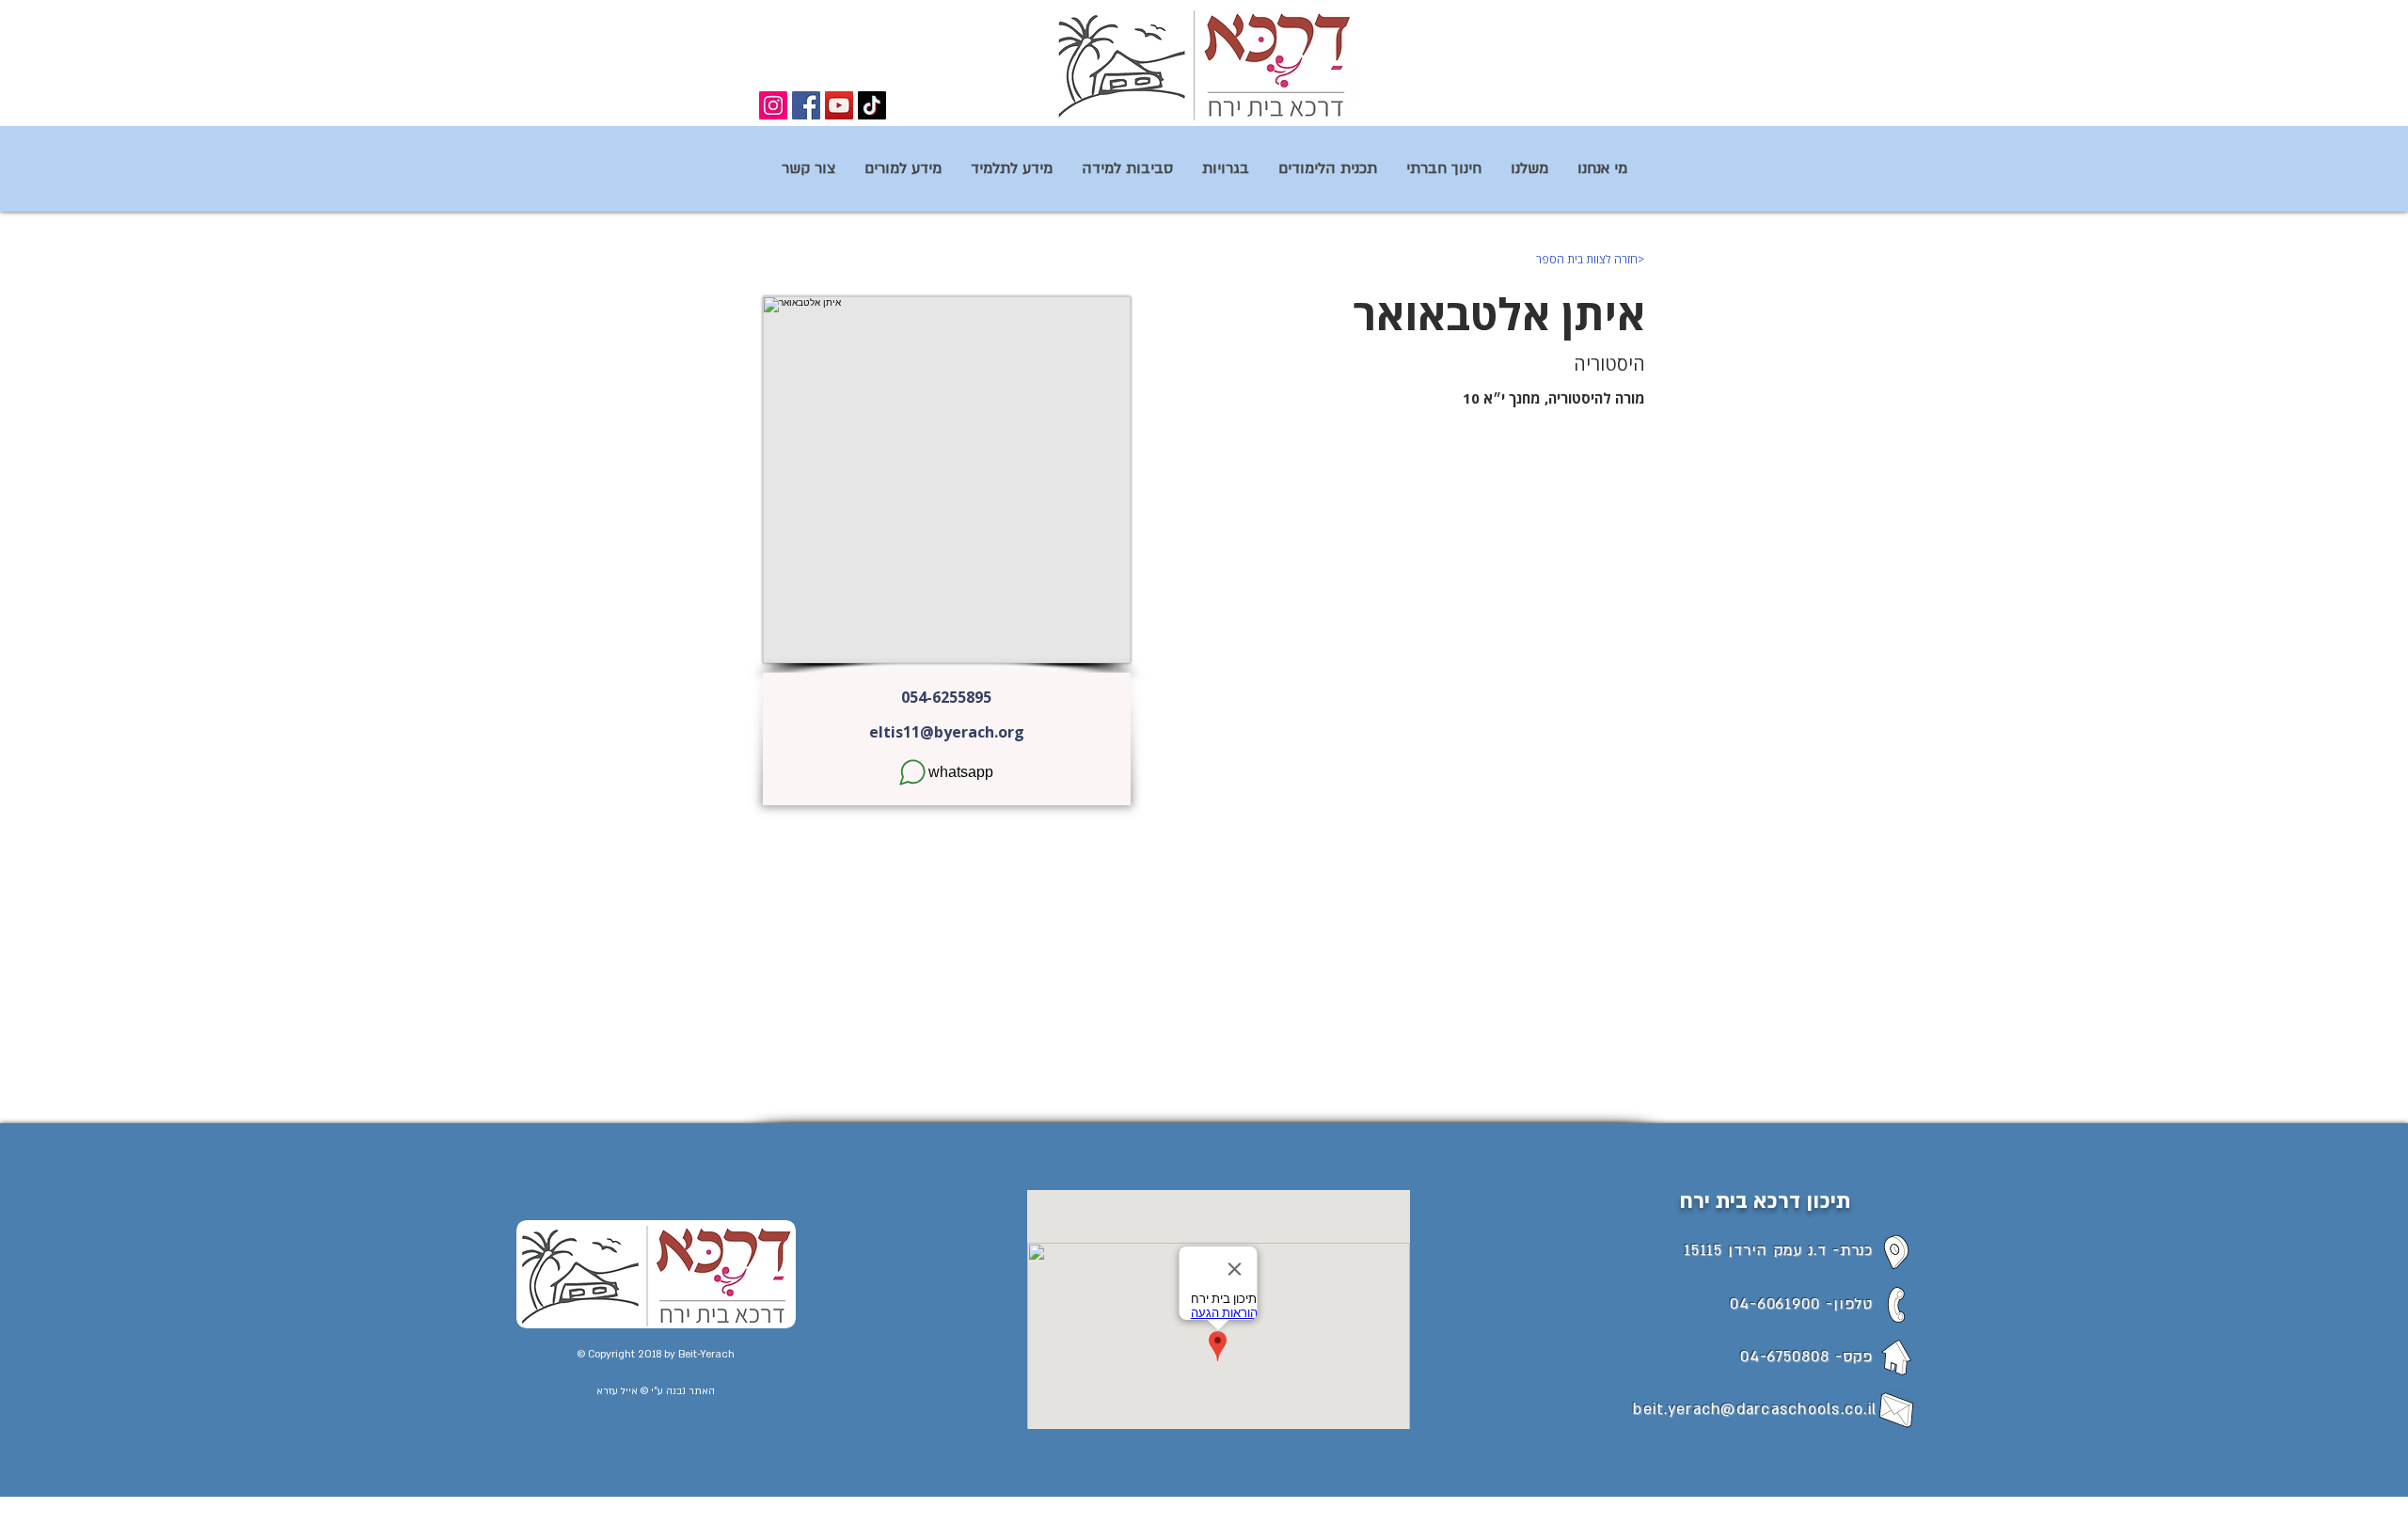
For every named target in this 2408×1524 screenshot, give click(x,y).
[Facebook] (806, 105)
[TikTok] (872, 105)
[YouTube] (839, 105)
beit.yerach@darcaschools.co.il (1755, 1409)
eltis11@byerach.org (947, 732)
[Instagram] (773, 105)
